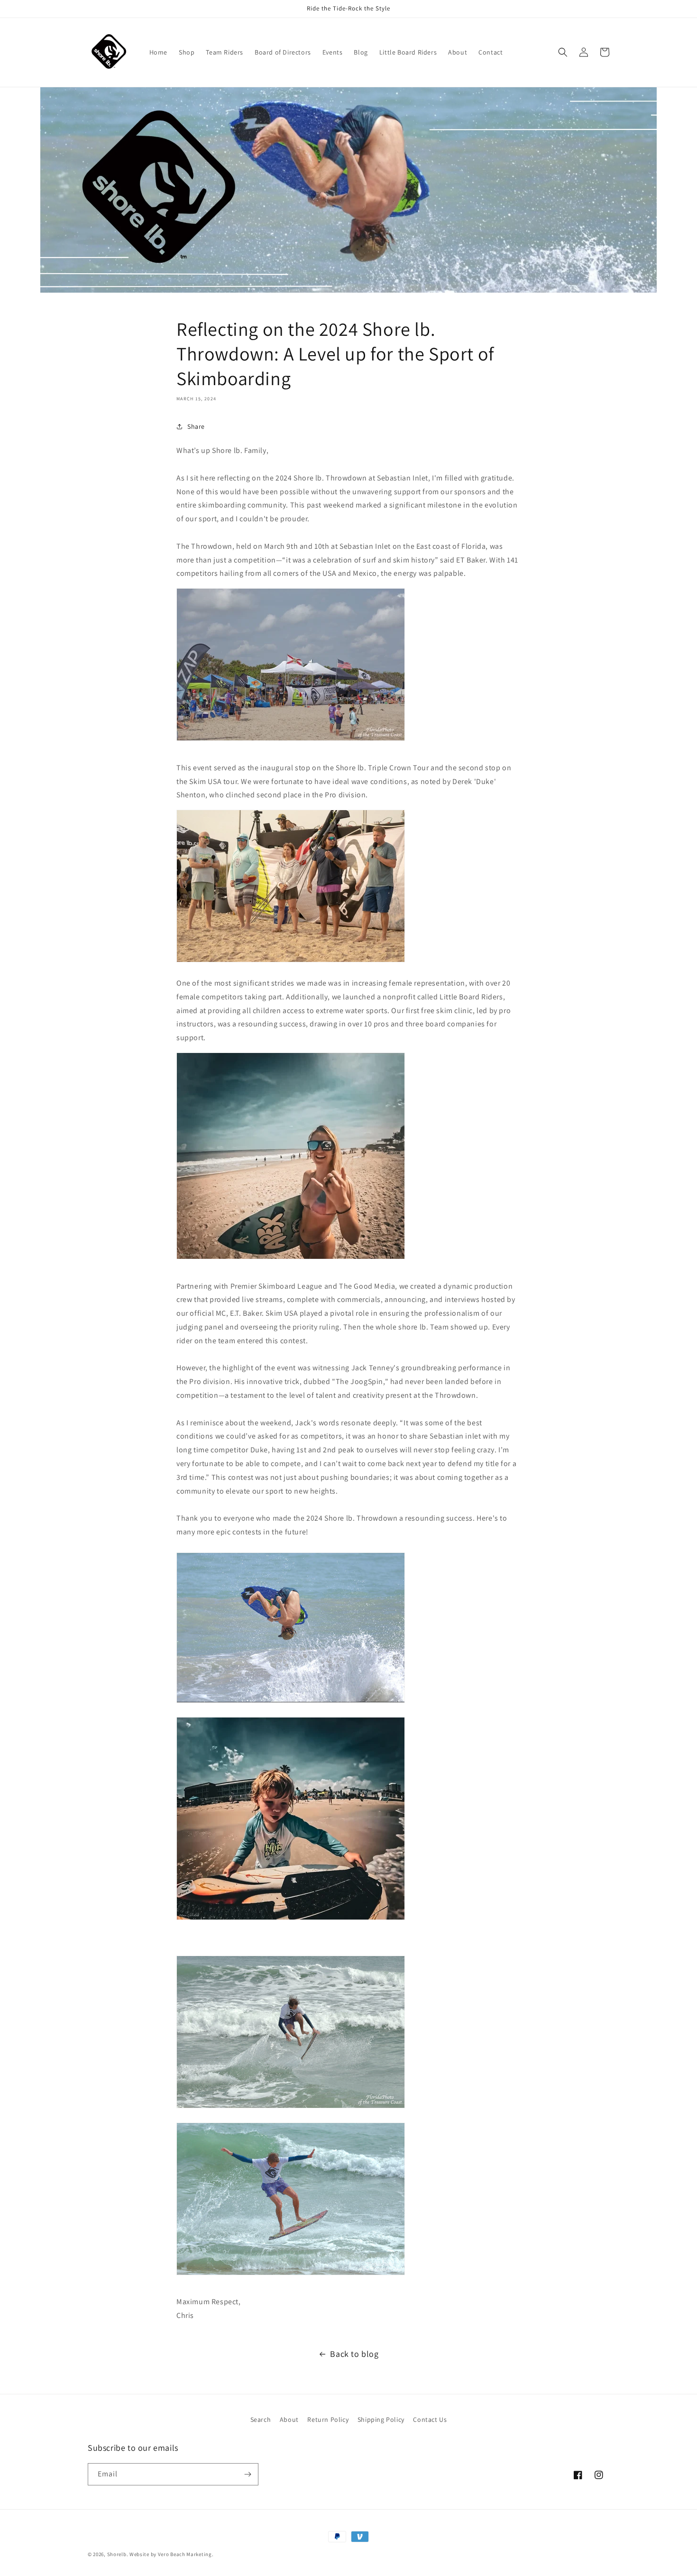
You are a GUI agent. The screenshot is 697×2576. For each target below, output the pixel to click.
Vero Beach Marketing (185, 2554)
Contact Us (430, 2419)
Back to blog (354, 2354)
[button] (563, 52)
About (289, 2419)
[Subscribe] (248, 2474)
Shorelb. (118, 2554)
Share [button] (196, 426)
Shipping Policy (381, 2419)
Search (261, 2419)
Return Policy (328, 2419)
